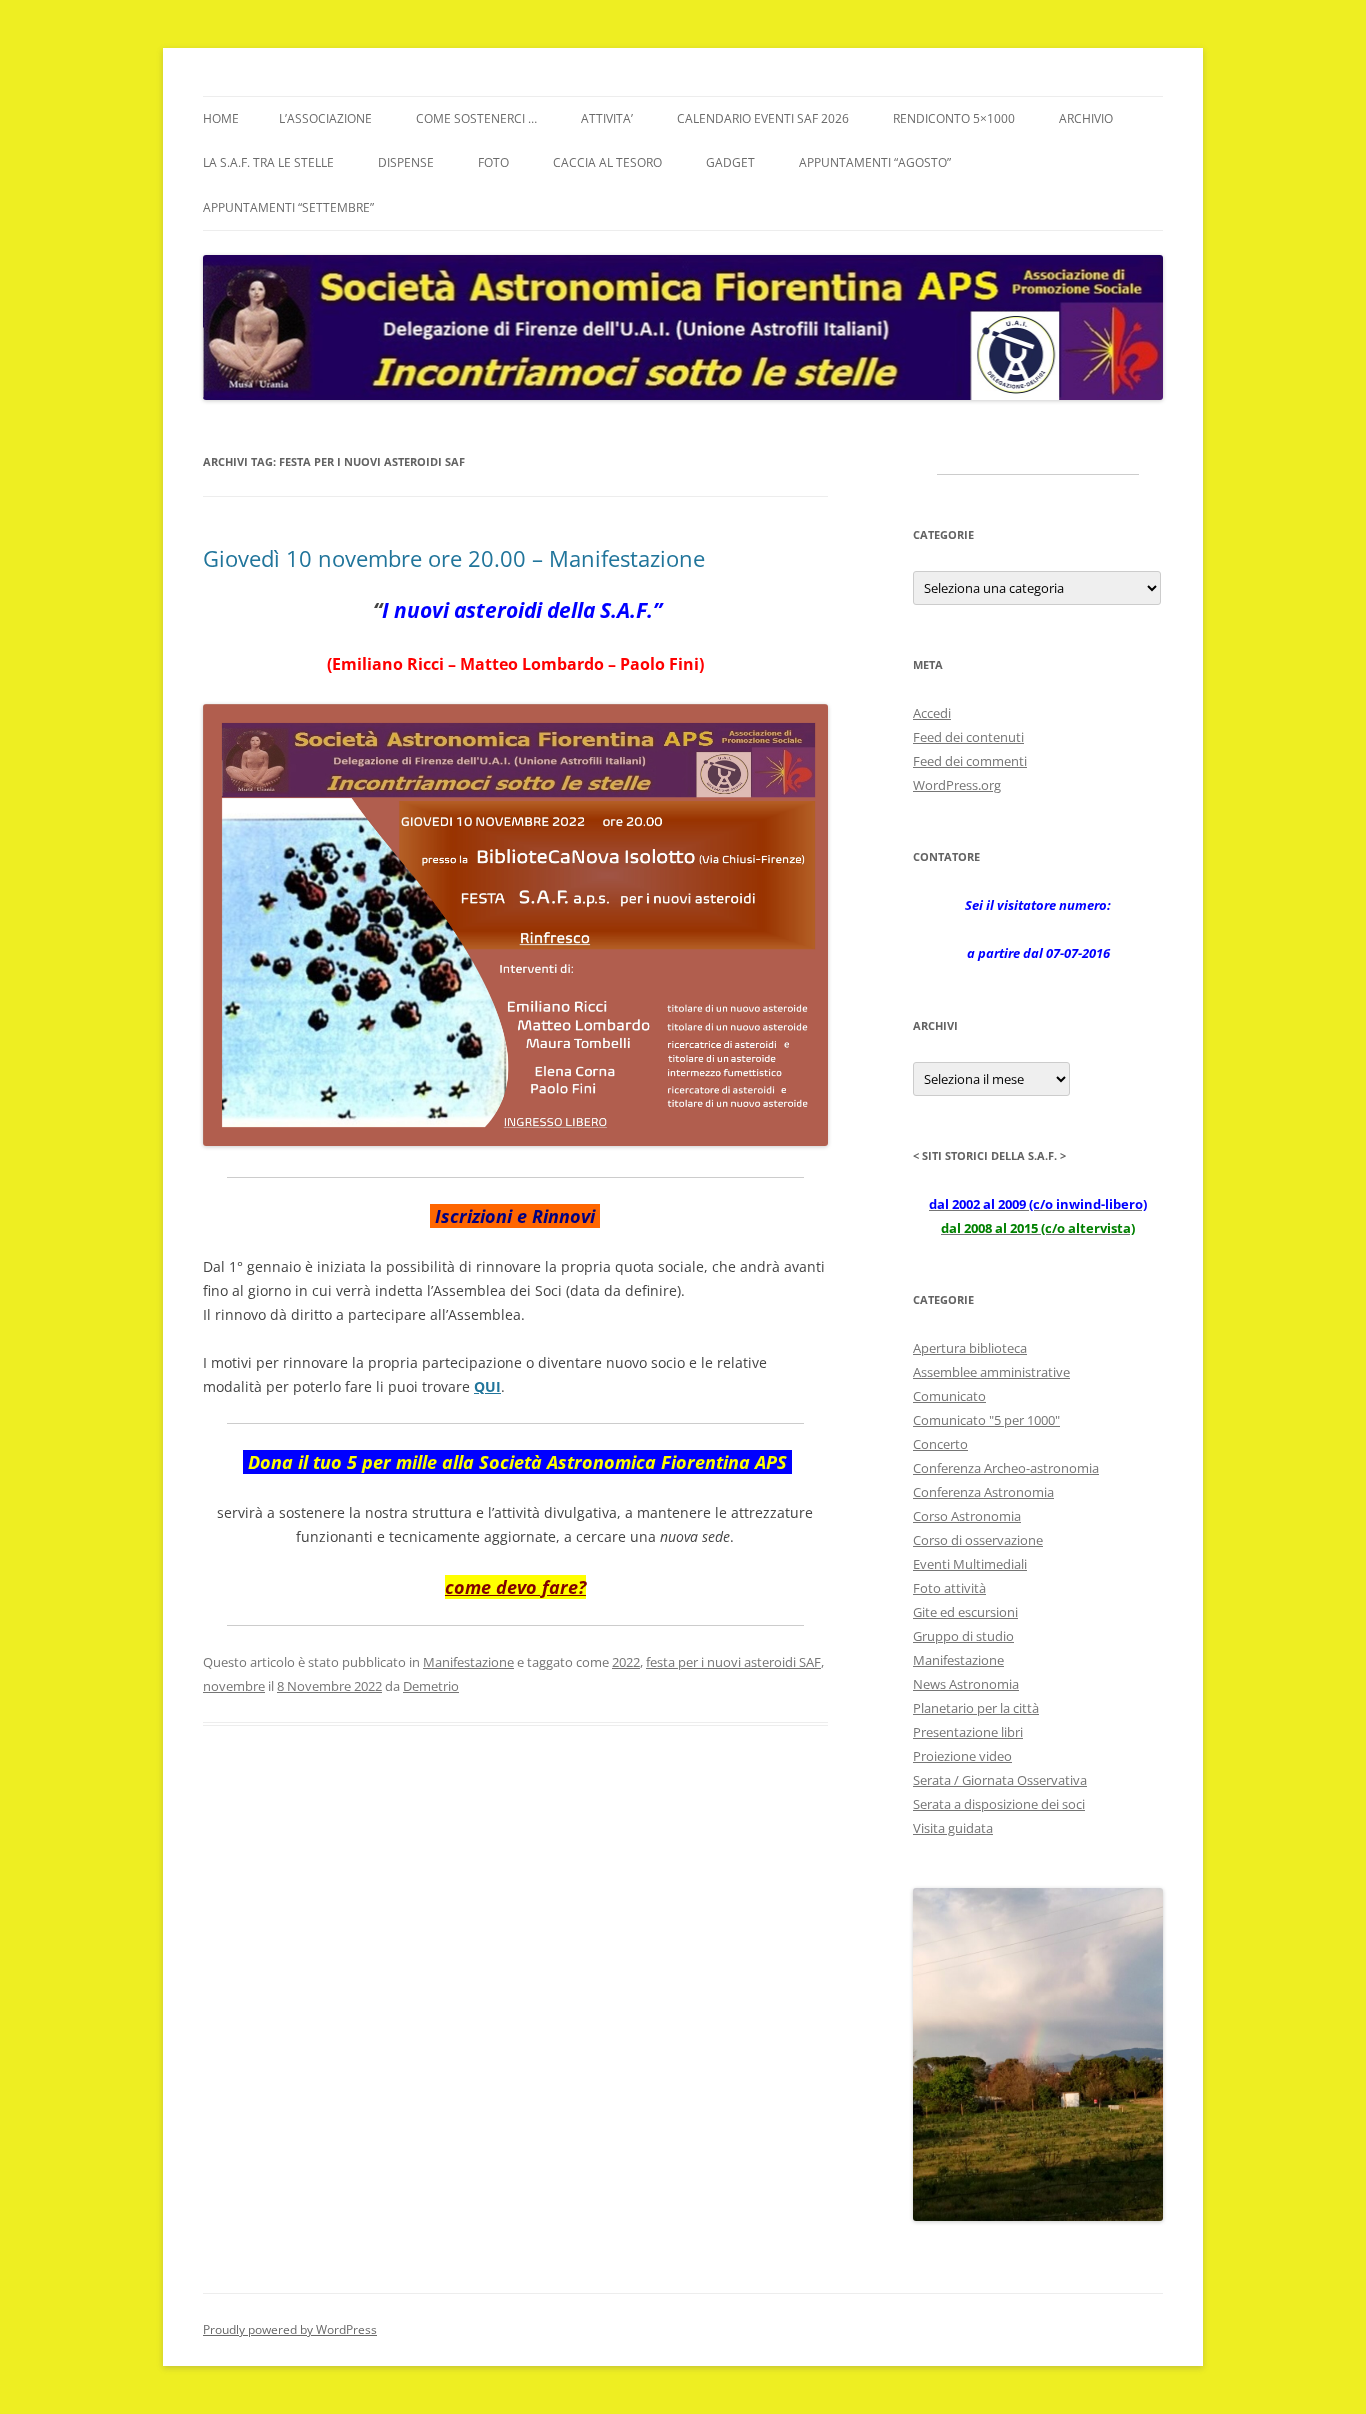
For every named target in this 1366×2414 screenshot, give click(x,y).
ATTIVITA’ (607, 118)
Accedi (932, 713)
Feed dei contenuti (968, 737)
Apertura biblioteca (970, 1348)
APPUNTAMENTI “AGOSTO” (875, 162)
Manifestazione (468, 1662)
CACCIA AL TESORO (607, 162)
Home (221, 118)
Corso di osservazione (978, 1540)
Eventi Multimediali (970, 1564)
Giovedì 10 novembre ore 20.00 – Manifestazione (454, 558)
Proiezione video (962, 1756)
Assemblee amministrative (991, 1372)
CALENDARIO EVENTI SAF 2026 (763, 118)
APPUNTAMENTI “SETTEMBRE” (288, 207)
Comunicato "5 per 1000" (986, 1420)
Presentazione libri (968, 1732)
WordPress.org (957, 785)
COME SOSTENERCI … (476, 118)
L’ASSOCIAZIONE (325, 118)
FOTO (493, 162)
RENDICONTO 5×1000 (954, 118)
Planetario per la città (976, 1708)
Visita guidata (953, 1828)
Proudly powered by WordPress (290, 2329)
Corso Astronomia (967, 1516)
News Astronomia (966, 1684)
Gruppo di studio (963, 1636)
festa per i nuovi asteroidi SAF (733, 1662)
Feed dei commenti (970, 761)
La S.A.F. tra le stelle (268, 162)
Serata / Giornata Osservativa (1000, 1780)
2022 (626, 1662)
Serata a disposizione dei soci (999, 1804)
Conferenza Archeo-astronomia (1006, 1468)
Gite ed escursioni (965, 1612)
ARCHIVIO (1086, 118)
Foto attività (949, 1588)
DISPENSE (406, 162)
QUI (487, 1386)
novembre (234, 1686)
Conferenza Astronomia (983, 1492)
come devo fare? (515, 1587)
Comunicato (949, 1396)
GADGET (730, 162)
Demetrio (431, 1686)
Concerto (940, 1444)
